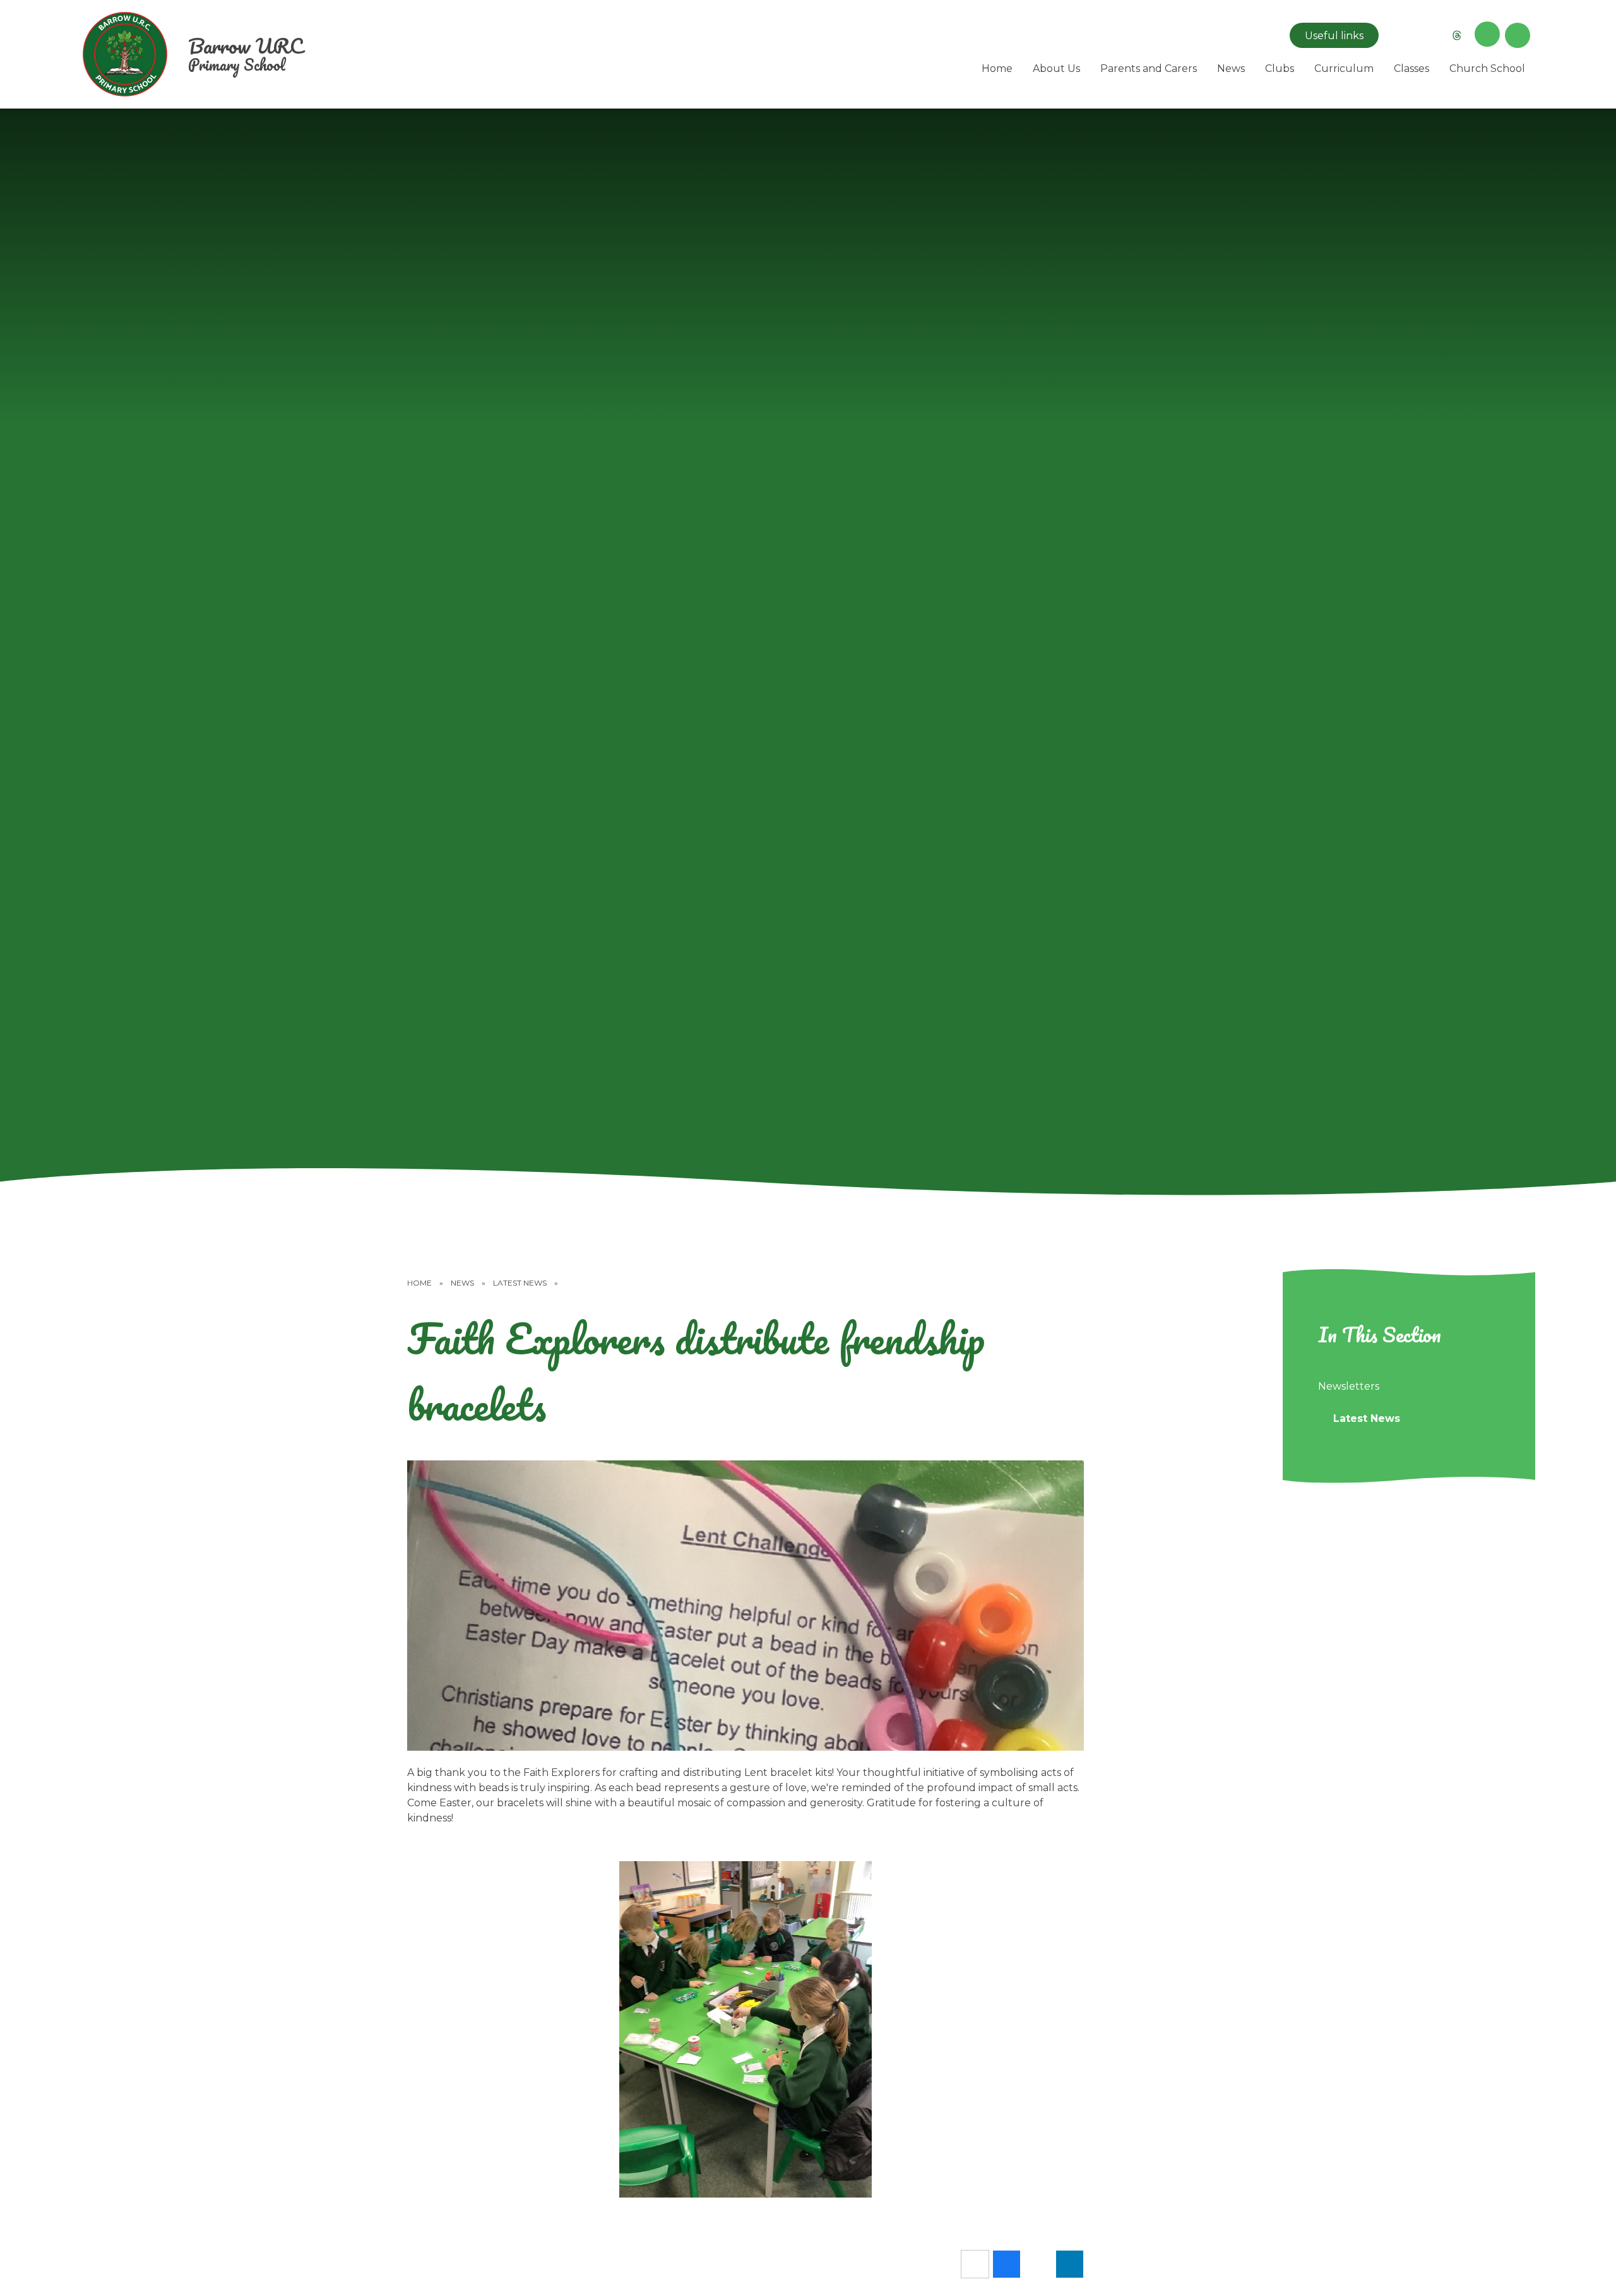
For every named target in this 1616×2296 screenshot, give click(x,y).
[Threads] (1457, 35)
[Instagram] (1396, 35)
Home (419, 1283)
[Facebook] (1427, 35)
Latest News (520, 1283)
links (1334, 36)
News (462, 1283)
